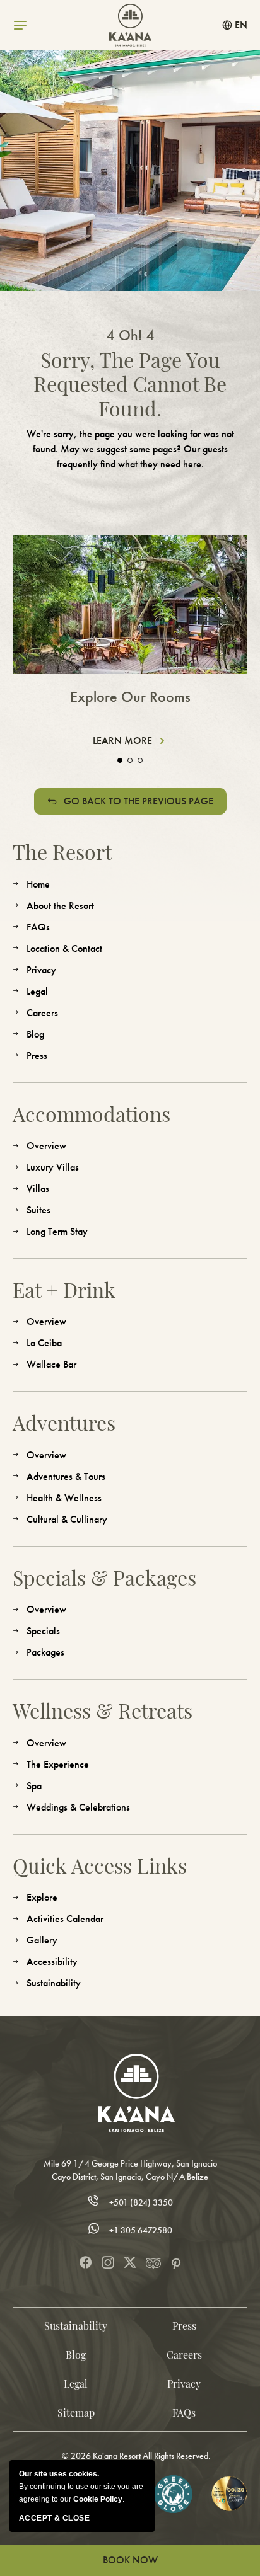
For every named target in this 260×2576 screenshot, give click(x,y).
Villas (38, 1188)
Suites (38, 1210)
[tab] (120, 760)
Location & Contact (64, 948)
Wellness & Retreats (103, 1710)
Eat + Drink (64, 1290)
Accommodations (92, 1114)
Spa (34, 1786)
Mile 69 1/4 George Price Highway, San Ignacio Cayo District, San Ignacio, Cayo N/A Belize (130, 2170)
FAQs (38, 927)
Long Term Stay (57, 1231)
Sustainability (54, 1983)
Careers (42, 1013)
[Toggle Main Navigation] (20, 25)
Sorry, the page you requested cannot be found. (130, 384)
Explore (42, 1897)
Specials (43, 1631)
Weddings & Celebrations (78, 1807)
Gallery (42, 1940)
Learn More (127, 741)
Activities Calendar (65, 1919)
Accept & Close (54, 2518)
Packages (45, 1652)
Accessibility (52, 1961)
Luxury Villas (53, 1167)
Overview (46, 1146)
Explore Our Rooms (130, 697)
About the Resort (60, 906)
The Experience (58, 1764)
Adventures (64, 1423)
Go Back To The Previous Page (139, 801)
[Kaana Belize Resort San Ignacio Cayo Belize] (136, 2093)
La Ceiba (44, 1343)
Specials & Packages (104, 1577)
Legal (37, 991)
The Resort (62, 852)
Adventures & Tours (66, 1476)
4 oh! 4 (130, 335)
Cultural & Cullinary (67, 1519)
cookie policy (98, 2499)
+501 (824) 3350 (141, 2203)
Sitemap (76, 2413)
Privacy (41, 970)
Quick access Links (100, 1865)
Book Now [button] (130, 2560)
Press (37, 1056)
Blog (35, 1034)
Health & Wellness (64, 1498)
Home (38, 884)
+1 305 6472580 (141, 2230)
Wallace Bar (51, 1364)
